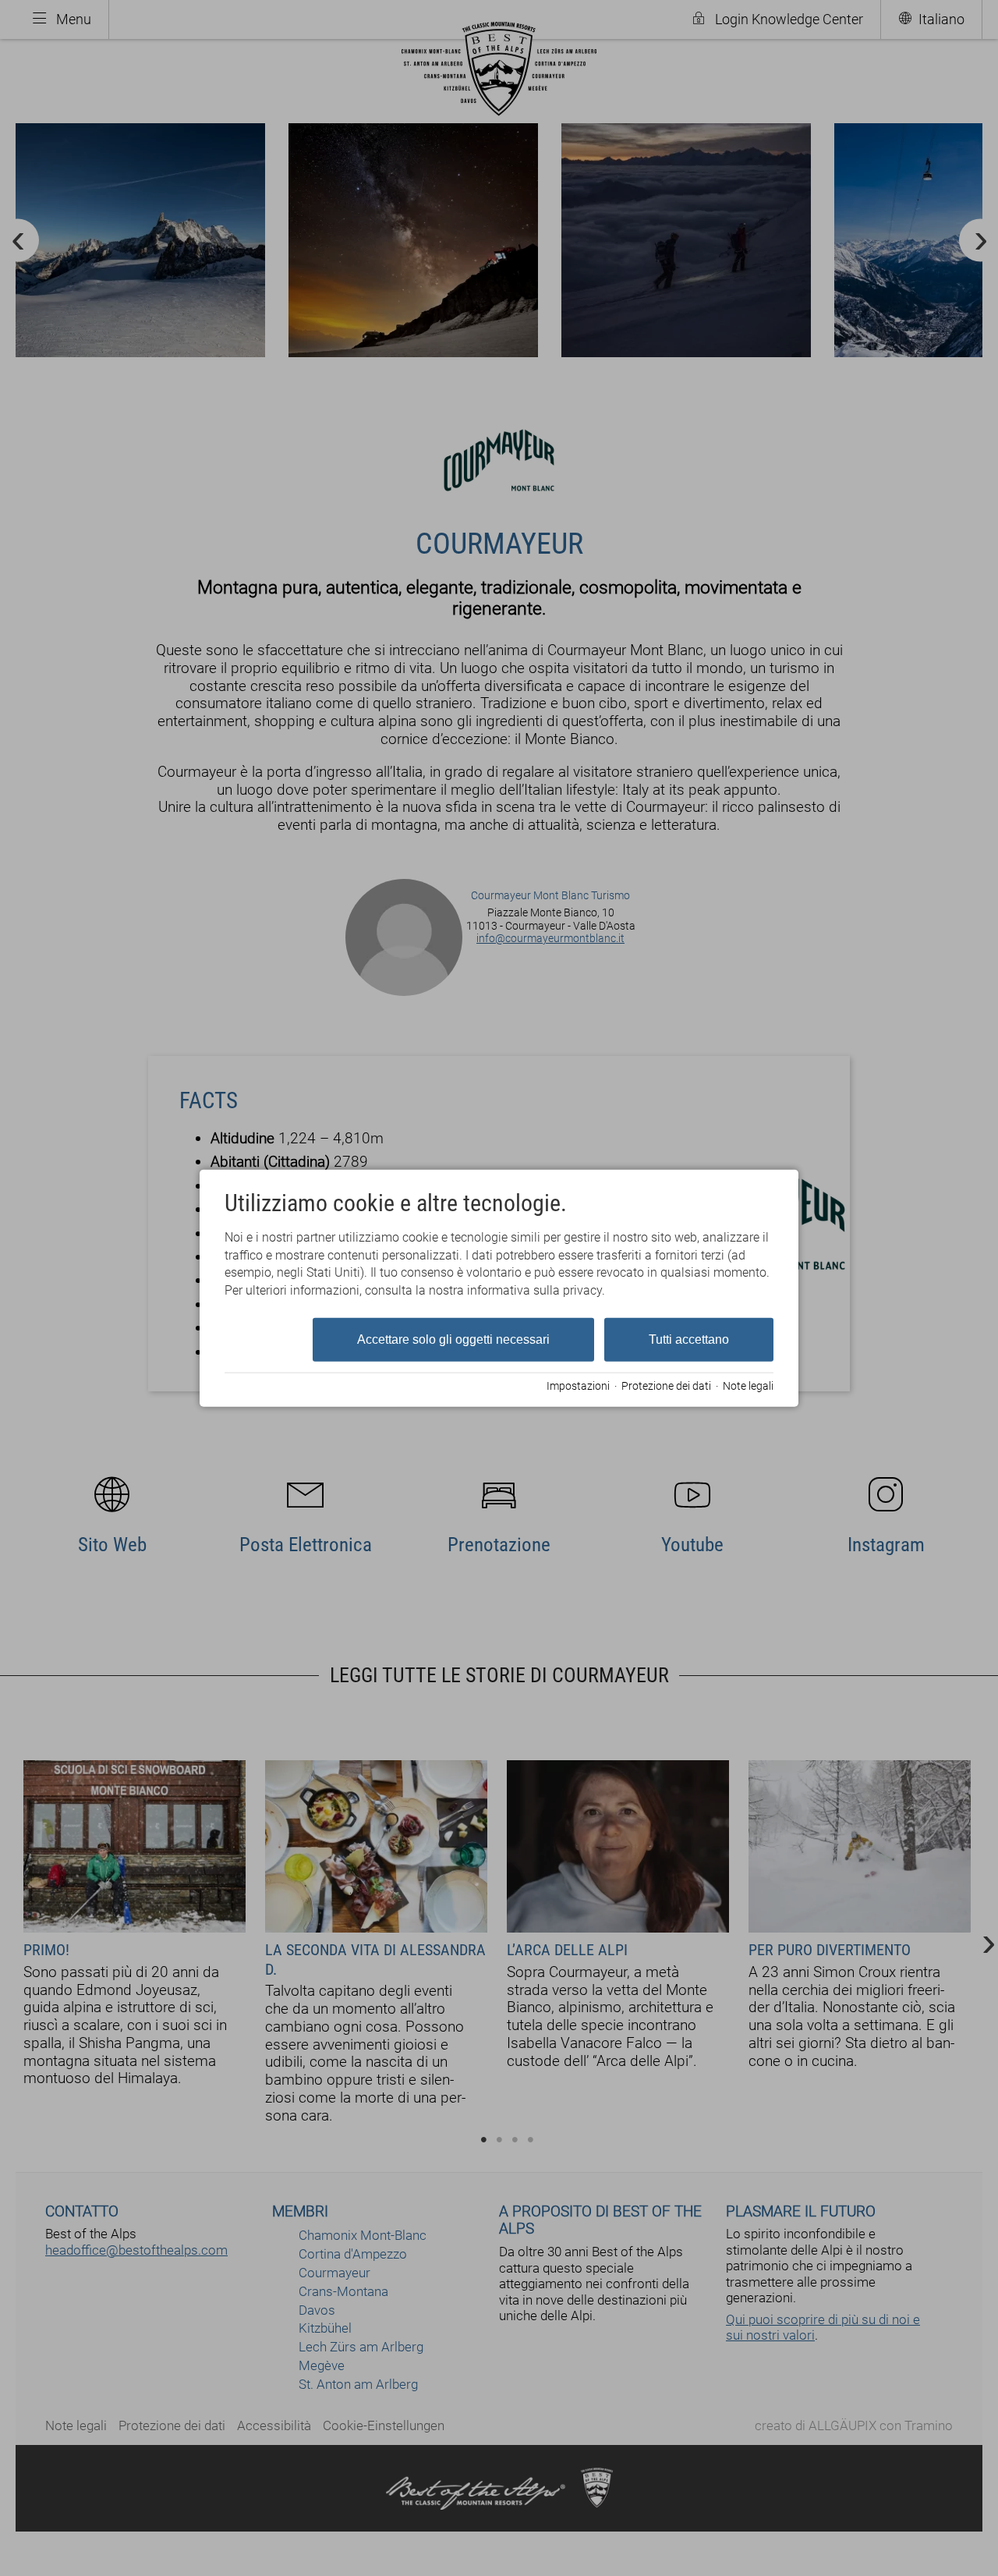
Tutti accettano (689, 1339)
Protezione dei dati (666, 1385)
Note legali (748, 1385)
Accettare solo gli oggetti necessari (453, 1339)
